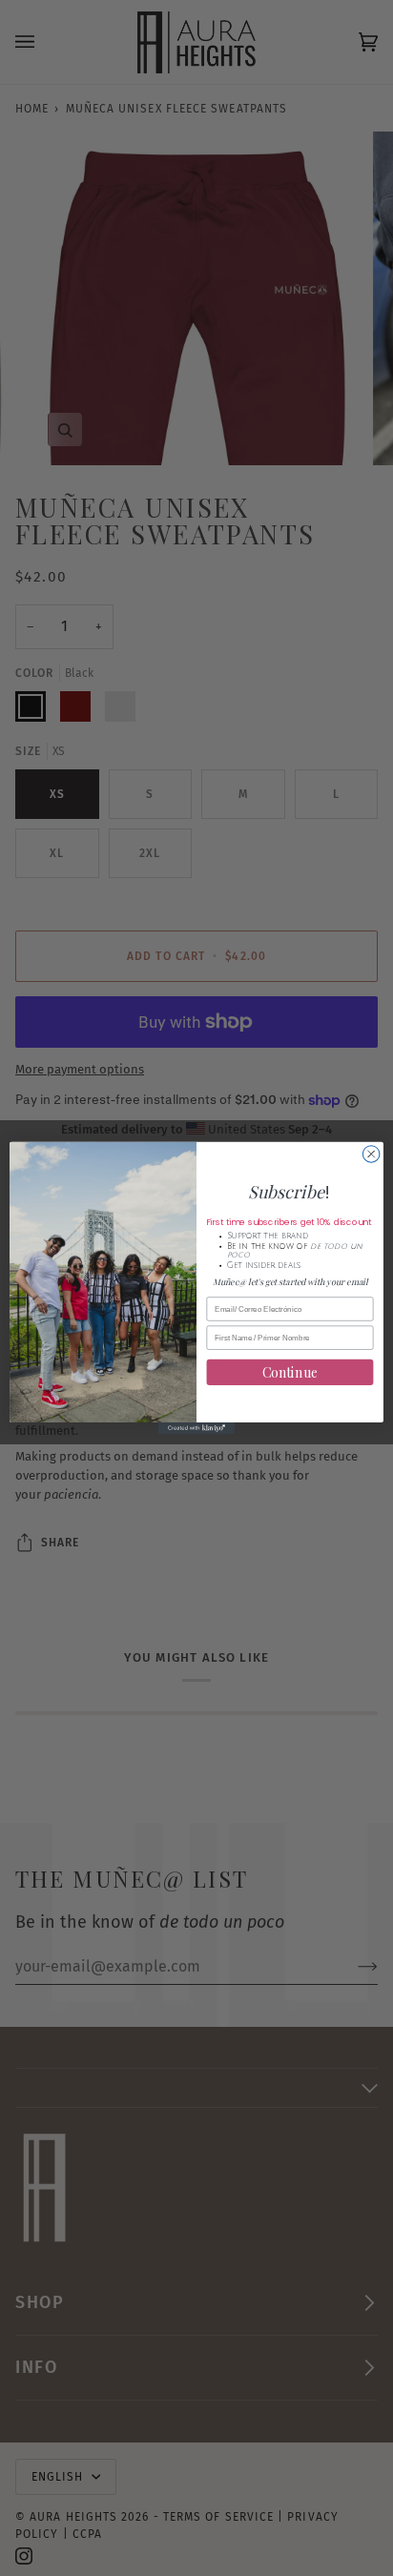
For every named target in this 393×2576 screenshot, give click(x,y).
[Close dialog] (371, 1155)
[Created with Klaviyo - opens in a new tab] (196, 1428)
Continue (290, 1372)
